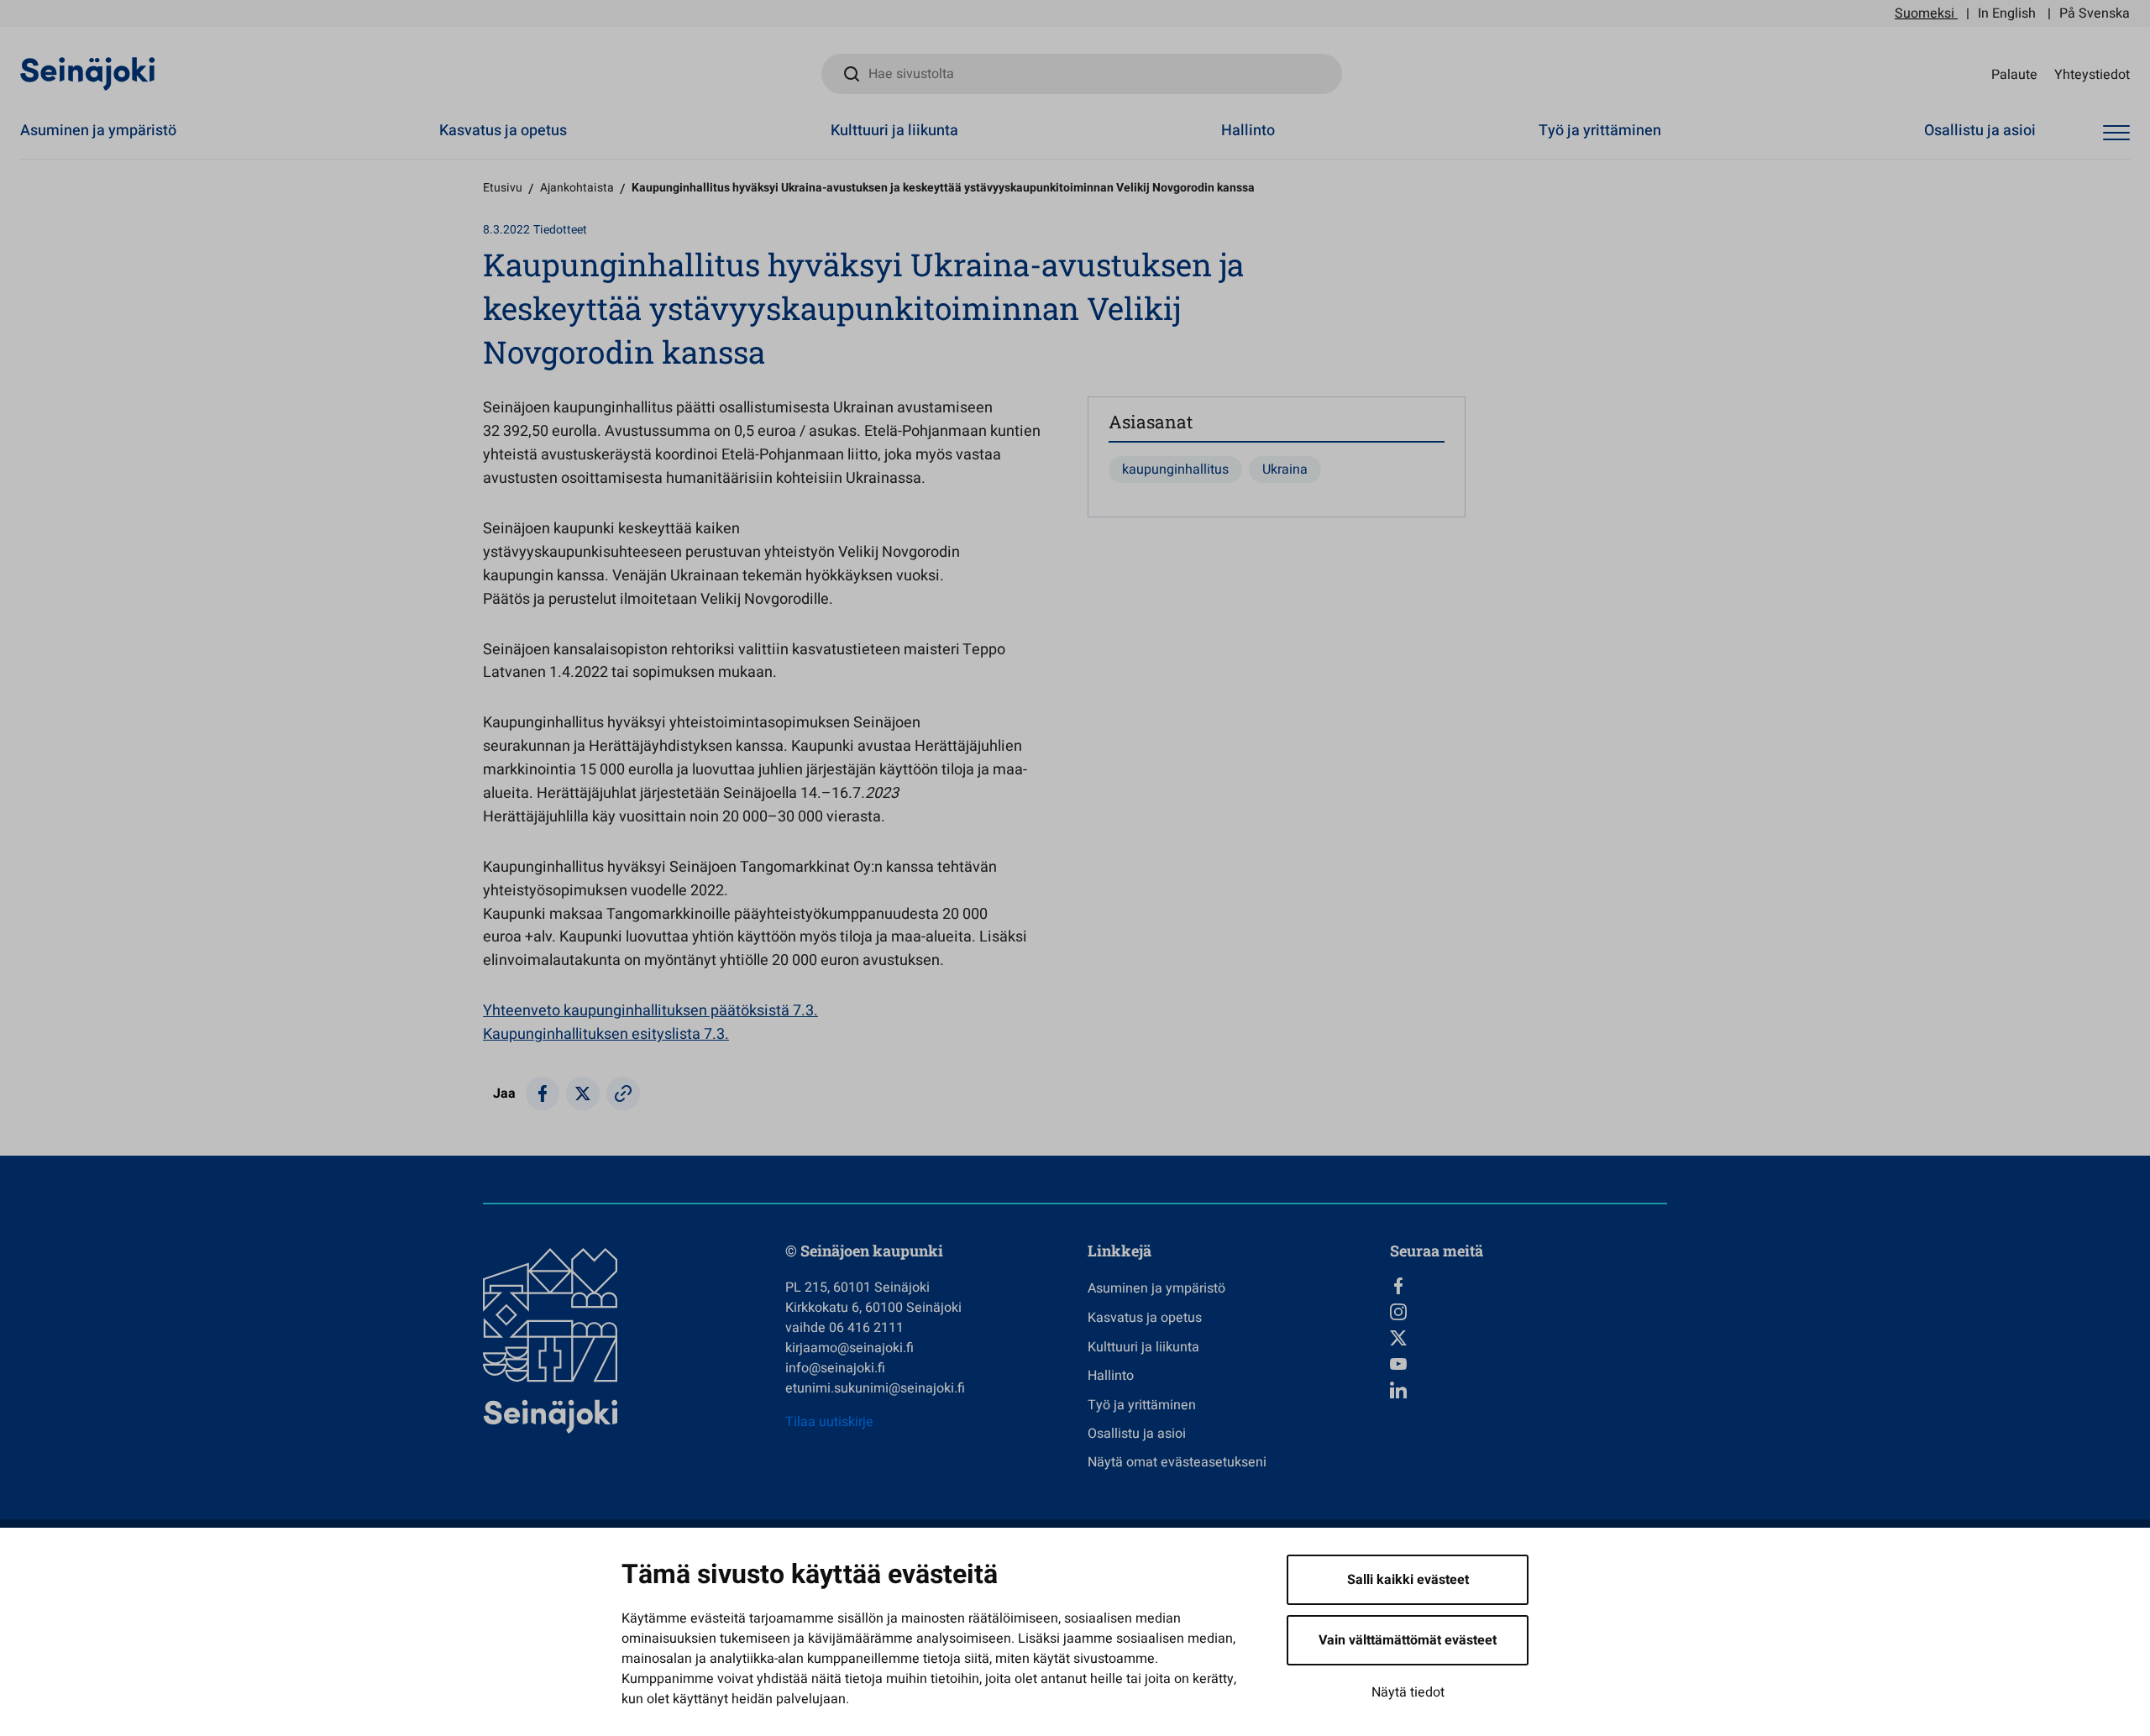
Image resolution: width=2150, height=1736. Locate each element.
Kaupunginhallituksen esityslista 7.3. (606, 1034)
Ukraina (1285, 469)
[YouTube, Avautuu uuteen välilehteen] (1529, 1364)
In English (2007, 13)
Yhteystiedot (2092, 74)
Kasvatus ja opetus (503, 131)
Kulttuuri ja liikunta (894, 131)
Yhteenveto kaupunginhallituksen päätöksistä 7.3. (650, 1011)
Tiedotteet (560, 230)
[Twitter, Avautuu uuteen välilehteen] (1529, 1338)
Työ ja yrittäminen (1600, 131)
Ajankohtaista (577, 188)
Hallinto (1248, 131)
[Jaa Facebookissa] (543, 1094)
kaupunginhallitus (1175, 469)
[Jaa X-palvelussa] (583, 1094)
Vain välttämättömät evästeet (1408, 1640)
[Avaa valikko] (2116, 133)
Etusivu (503, 188)
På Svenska (2095, 13)
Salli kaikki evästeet (1408, 1580)
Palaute (2014, 74)
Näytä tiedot (1408, 1692)
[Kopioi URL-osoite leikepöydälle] (623, 1094)
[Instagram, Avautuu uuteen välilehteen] (1529, 1312)
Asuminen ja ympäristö (98, 131)
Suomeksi (1925, 13)
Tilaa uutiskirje (829, 1422)
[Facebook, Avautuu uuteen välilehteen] (1529, 1286)
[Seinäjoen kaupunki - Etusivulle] (88, 73)
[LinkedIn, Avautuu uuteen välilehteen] (1529, 1390)
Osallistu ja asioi (1980, 131)
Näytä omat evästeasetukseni (1177, 1462)
